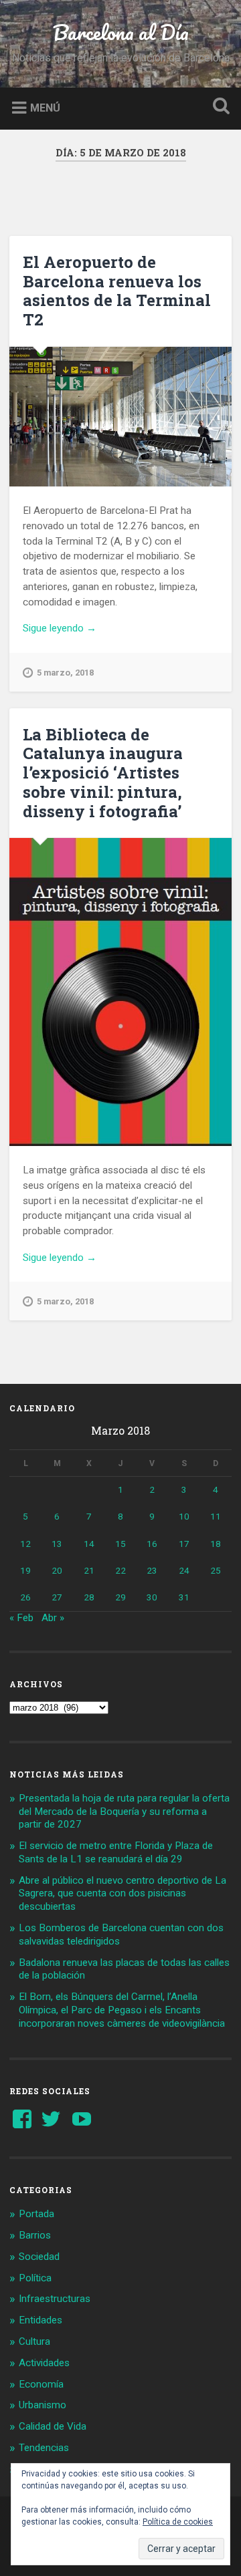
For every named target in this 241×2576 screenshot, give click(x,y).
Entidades (41, 2320)
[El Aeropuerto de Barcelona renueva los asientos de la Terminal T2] (120, 417)
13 (57, 1544)
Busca (218, 107)
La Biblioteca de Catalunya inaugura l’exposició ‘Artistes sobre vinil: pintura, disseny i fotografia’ (103, 773)
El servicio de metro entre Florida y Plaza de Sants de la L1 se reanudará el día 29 (116, 1852)
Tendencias (44, 2448)
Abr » (53, 1618)
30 (152, 1597)
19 (25, 1570)
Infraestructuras (55, 2299)
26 (25, 1597)
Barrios (35, 2235)
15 (120, 1544)
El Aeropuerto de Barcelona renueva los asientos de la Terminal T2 (117, 291)
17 (184, 1544)
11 (216, 1516)
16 (152, 1544)
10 (184, 1516)
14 (89, 1544)
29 (120, 1597)
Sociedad (39, 2257)
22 (120, 1570)
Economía (41, 2384)
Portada (36, 2214)
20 (57, 1570)
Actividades (44, 2363)
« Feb (21, 1618)
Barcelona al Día (121, 32)
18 (216, 1544)
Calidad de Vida (53, 2426)
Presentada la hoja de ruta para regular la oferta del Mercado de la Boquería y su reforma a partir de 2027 (124, 1812)
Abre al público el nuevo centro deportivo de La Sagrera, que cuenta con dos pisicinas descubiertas (123, 1894)
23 (152, 1570)
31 (184, 1597)
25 (216, 1570)
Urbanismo (43, 2405)
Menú (45, 107)
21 (89, 1570)
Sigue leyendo (79, 629)
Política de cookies (178, 2522)
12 (25, 1544)
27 (57, 1597)
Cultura (34, 2341)
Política (35, 2278)
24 (184, 1570)
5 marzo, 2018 (65, 673)
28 (89, 1597)
